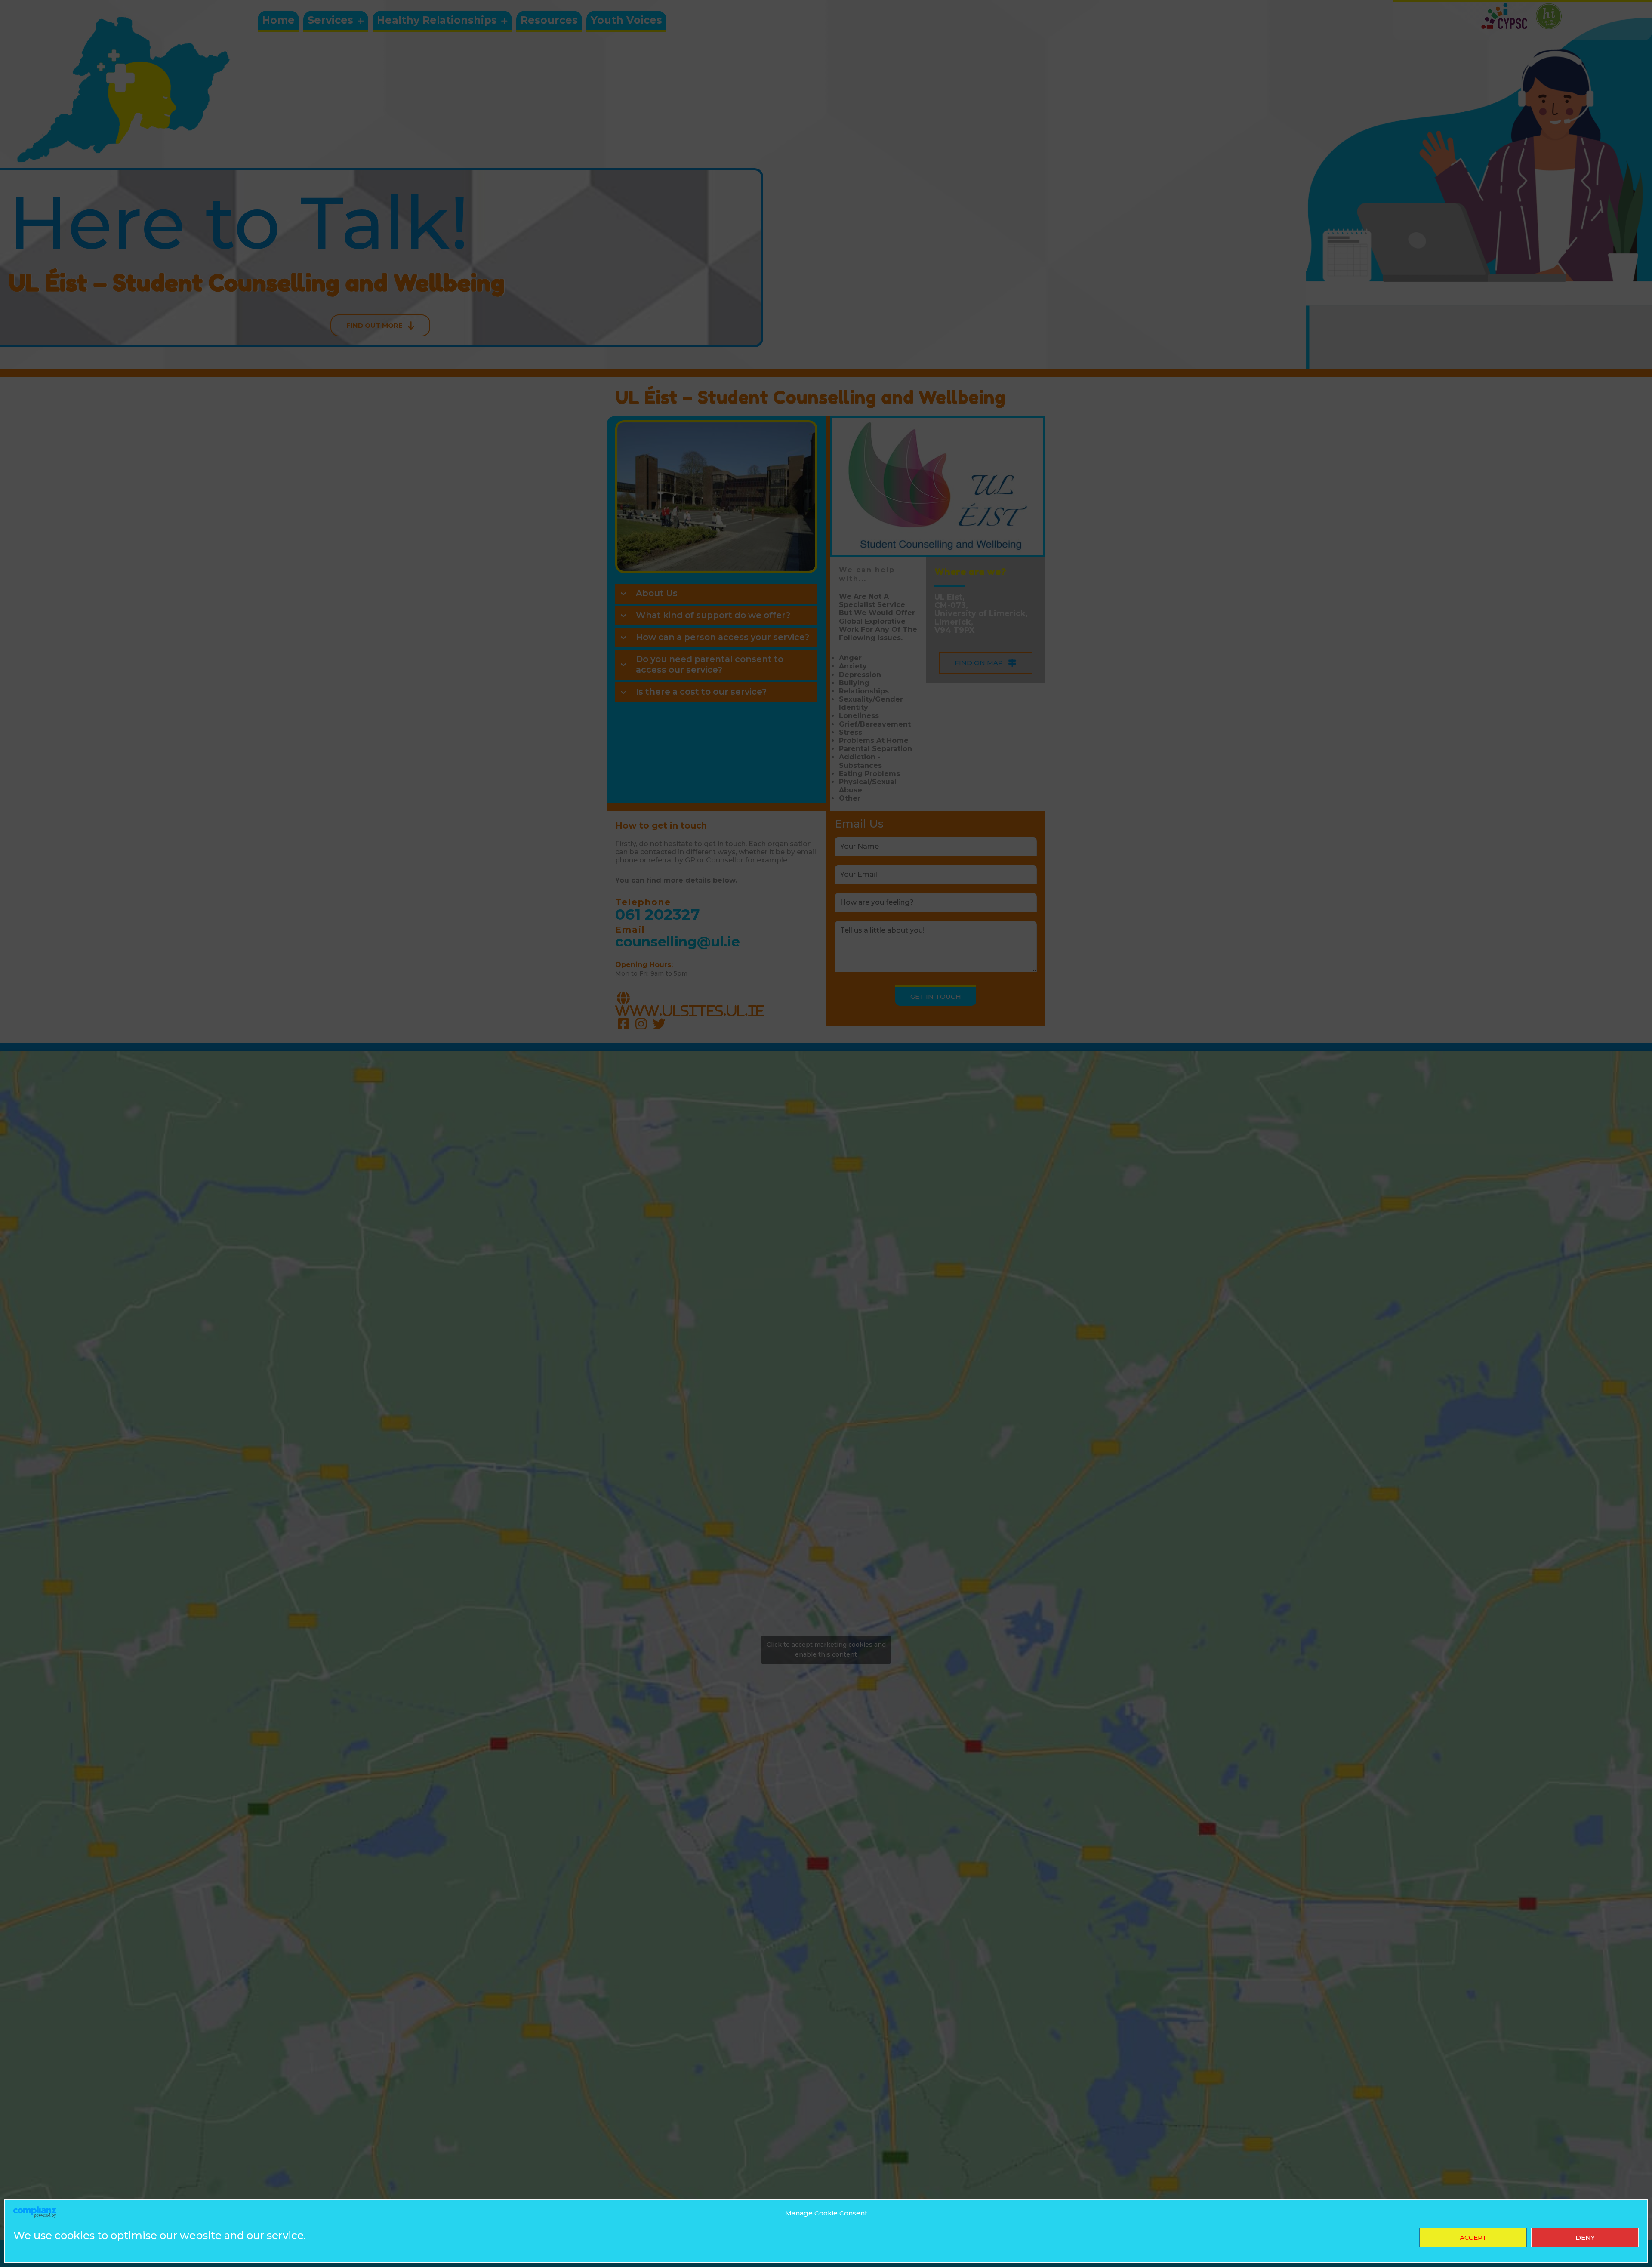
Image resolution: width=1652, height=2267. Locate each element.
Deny (1585, 2238)
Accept (1473, 2238)
